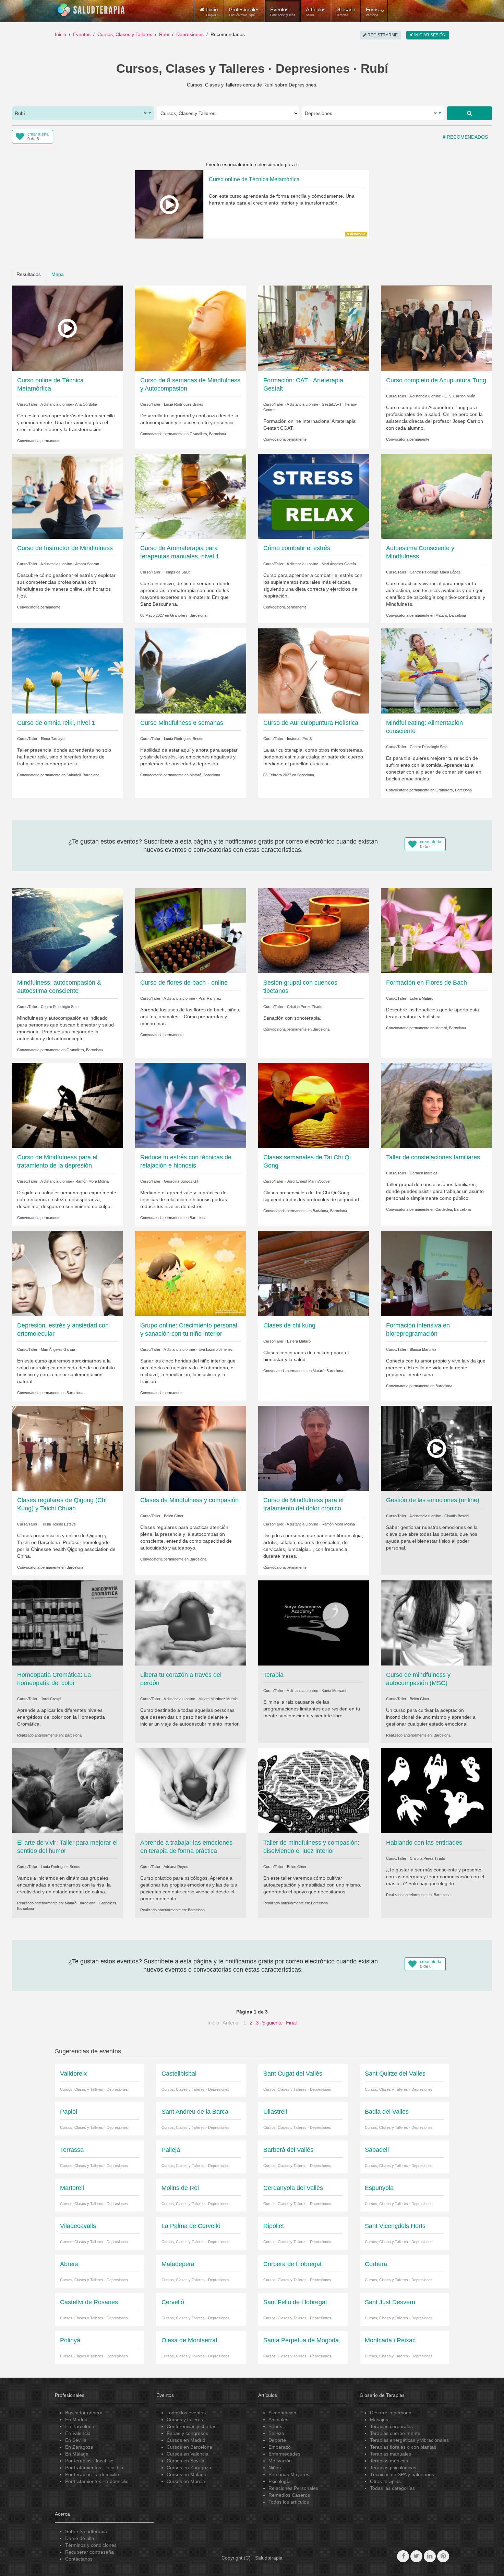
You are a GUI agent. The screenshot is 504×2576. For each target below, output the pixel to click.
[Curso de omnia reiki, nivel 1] (68, 671)
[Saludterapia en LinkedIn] (430, 2556)
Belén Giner (174, 1516)
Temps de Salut (177, 572)
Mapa (58, 274)
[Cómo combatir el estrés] (314, 496)
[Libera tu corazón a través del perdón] (191, 1623)
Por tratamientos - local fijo (94, 2468)
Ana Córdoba (86, 404)
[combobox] (83, 113)
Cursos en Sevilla (185, 2461)
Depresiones (190, 34)
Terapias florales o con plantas (403, 2447)
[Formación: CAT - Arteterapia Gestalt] (314, 328)
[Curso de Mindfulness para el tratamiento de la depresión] (68, 1105)
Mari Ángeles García (339, 564)
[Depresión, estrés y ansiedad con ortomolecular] (68, 1273)
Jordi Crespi (51, 1699)
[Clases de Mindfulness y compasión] (191, 1448)
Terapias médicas (389, 2461)
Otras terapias (385, 2481)
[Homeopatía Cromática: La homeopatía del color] (68, 1623)
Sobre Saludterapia (86, 2531)
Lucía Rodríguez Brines (184, 404)
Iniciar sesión (429, 35)
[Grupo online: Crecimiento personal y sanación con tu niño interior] (191, 1273)
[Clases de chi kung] (314, 1273)
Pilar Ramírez (210, 998)
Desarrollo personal (391, 2413)
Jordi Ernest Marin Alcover (309, 1181)
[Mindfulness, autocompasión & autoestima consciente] (68, 930)
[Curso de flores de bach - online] (191, 930)
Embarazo (280, 2447)
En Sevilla (76, 2440)
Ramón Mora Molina (92, 1181)
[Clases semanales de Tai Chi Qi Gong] (314, 1105)
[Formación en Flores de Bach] (436, 930)
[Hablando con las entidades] (436, 1790)
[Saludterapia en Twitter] (416, 2556)
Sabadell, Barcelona (83, 775)
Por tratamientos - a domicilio (97, 2481)
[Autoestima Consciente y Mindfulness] (436, 496)
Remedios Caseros (289, 2495)
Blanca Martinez (423, 1349)
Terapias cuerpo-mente (395, 2433)
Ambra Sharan (87, 564)
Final (291, 2023)
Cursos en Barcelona (189, 2447)
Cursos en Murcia (186, 2481)
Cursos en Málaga (187, 2474)
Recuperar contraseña (89, 2552)
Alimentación (282, 2413)
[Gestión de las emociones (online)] (436, 1448)
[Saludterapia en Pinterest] (443, 2556)
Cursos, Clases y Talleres (125, 34)
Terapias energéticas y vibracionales (409, 2440)
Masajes (379, 2420)
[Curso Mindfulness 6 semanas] (191, 671)
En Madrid (76, 2420)
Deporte (277, 2440)
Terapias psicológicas (393, 2468)
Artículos (316, 12)
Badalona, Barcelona (330, 1211)
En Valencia (78, 2433)
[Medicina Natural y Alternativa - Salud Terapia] (91, 10)
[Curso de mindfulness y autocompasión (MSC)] (436, 1623)
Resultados (29, 274)
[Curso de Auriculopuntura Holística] (314, 671)
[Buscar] (470, 113)
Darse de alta (80, 2538)
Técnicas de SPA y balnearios (402, 2474)
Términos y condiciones (91, 2545)
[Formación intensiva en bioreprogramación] (436, 1273)
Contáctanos (79, 2559)
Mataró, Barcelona (451, 615)
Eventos (283, 12)
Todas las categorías (392, 2488)
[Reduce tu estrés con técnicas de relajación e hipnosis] (191, 1105)
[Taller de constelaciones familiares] (436, 1105)
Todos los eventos (186, 2413)
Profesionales (244, 12)
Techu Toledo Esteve (58, 1524)
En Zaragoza (79, 2447)
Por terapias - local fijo (89, 2461)
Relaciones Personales (293, 2488)
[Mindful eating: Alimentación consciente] (436, 671)
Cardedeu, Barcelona (453, 1209)
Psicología (280, 2481)
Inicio (61, 34)
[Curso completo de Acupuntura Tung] (436, 328)
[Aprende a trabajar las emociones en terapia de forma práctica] (191, 1790)
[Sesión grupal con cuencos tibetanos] (314, 930)
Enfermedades (284, 2454)
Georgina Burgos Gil (181, 1181)
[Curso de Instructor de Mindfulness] (68, 496)
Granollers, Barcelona (208, 434)
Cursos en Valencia (188, 2454)
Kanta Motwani (334, 1691)
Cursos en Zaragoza (189, 2468)
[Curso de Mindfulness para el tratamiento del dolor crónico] (314, 1448)
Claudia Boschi (457, 1516)
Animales (278, 2420)
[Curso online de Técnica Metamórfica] (68, 328)
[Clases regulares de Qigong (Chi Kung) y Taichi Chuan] (68, 1448)
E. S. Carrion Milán (460, 396)
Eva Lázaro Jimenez (216, 1349)
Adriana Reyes (176, 1867)
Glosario (346, 12)
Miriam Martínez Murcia (218, 1699)
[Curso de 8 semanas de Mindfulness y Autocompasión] (191, 328)
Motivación (280, 2461)
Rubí (164, 34)
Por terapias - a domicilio (92, 2474)
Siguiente (272, 2023)
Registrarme (382, 35)
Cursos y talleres (185, 2420)
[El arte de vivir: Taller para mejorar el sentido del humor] (68, 1790)
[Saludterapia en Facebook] (403, 2556)
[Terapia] (314, 1623)
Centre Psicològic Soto (429, 747)
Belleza (276, 2433)
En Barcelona (80, 2426)
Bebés (275, 2426)
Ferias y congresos (187, 2433)
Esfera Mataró (422, 998)
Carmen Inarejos (424, 1173)
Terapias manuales (391, 2454)
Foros (372, 12)
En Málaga (77, 2454)
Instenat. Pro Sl (300, 739)
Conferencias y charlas (191, 2426)
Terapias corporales (391, 2426)
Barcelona (306, 775)
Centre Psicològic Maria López (435, 572)
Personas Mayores (289, 2474)
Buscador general (84, 2413)
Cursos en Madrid (186, 2440)
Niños (275, 2468)
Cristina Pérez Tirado (305, 1007)
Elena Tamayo (53, 739)
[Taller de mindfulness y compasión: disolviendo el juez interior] (314, 1790)
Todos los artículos (289, 2502)
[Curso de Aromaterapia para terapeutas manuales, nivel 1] (191, 496)
